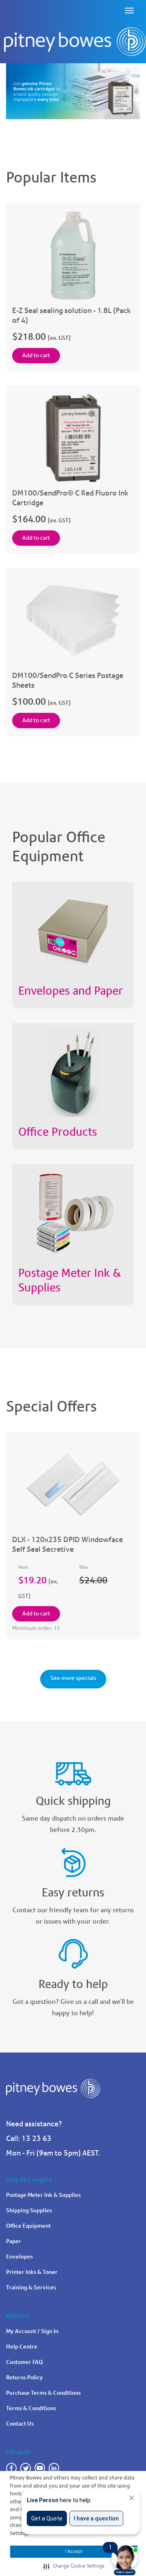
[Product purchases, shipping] (73, 1767)
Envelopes (19, 2257)
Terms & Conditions (31, 2408)
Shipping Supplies (29, 2210)
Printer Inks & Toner (32, 2272)
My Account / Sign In (32, 2331)
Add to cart (36, 355)
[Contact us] (73, 1951)
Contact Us (20, 2424)
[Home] (75, 42)
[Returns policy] (73, 1859)
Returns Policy (25, 2378)
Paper (14, 2241)
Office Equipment (28, 2226)
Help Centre (22, 2347)
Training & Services (31, 2288)
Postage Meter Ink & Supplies (43, 2195)
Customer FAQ (24, 2362)
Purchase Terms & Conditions (43, 2393)
